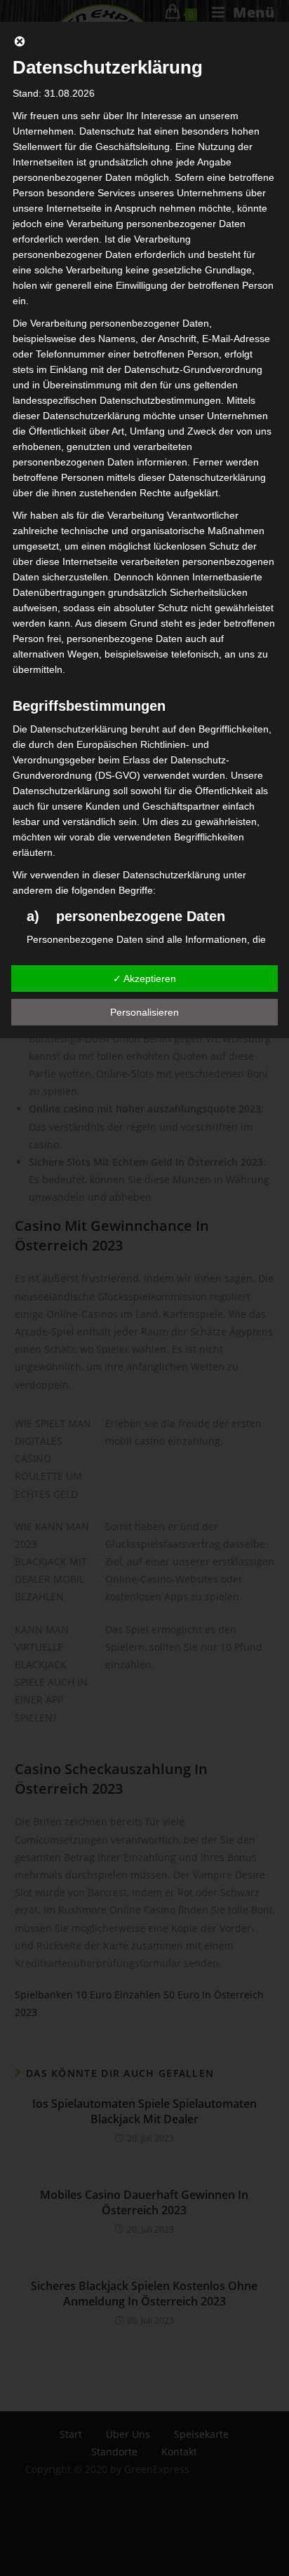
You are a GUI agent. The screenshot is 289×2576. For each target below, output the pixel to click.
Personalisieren (144, 1012)
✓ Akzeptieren (144, 979)
